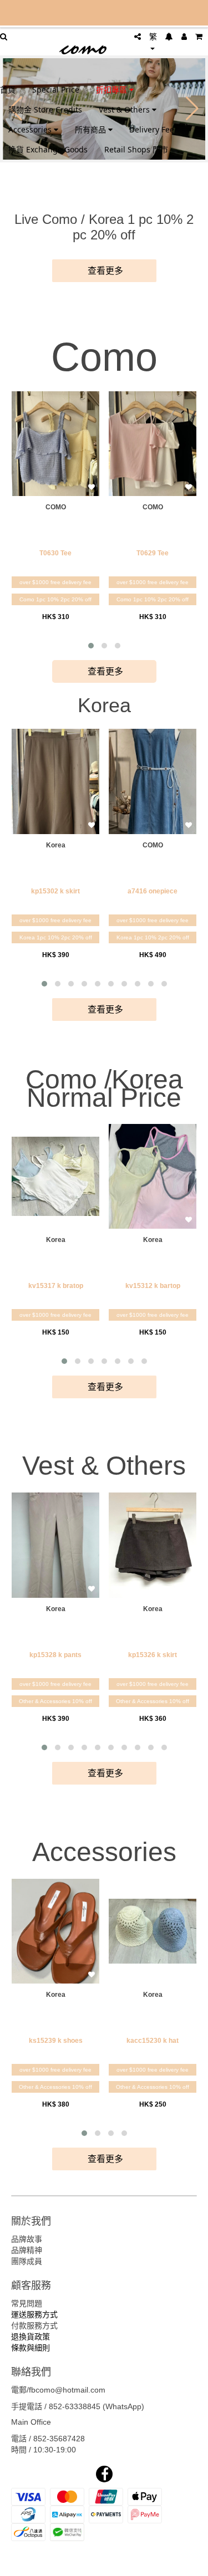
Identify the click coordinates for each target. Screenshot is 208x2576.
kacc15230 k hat (153, 2041)
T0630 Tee (55, 553)
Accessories (31, 129)
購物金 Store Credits (45, 109)
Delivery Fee (152, 129)
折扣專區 (113, 90)
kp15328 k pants (55, 1655)
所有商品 (92, 129)
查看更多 (104, 271)
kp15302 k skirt (55, 891)
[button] (91, 646)
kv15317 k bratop (56, 1286)
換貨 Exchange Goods (48, 149)
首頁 (8, 90)
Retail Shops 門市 (136, 149)
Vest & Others (125, 109)
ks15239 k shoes (56, 2041)
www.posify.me (104, 2563)
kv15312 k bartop (153, 1286)
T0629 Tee (153, 553)
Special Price (56, 90)
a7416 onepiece (153, 891)
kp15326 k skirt (153, 1655)
